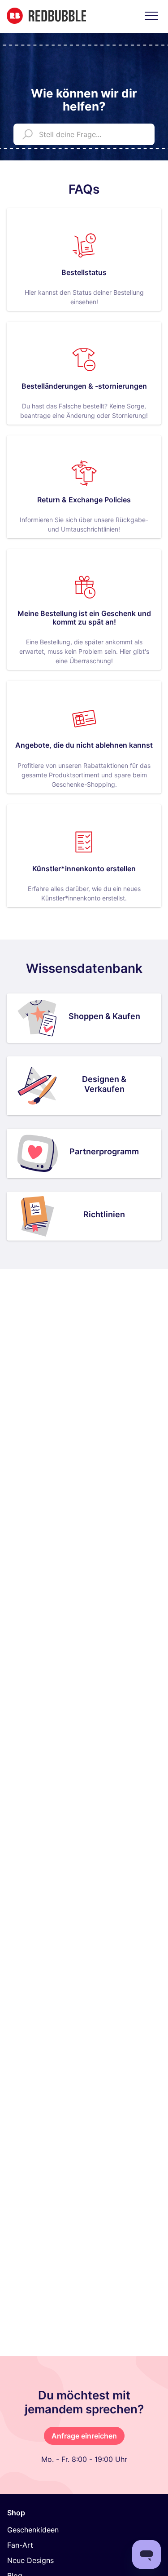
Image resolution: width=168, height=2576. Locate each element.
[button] (151, 16)
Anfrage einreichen (84, 2436)
